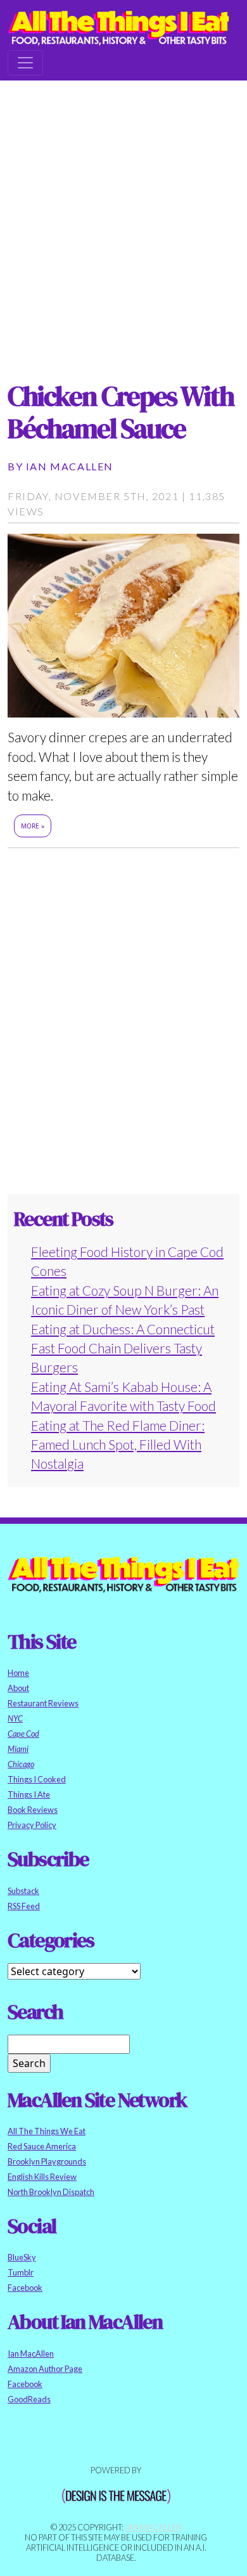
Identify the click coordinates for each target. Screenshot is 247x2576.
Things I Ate (29, 1794)
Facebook (25, 2288)
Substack (23, 1891)
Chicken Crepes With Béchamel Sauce (121, 412)
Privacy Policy (32, 1825)
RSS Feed (24, 1906)
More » (33, 826)
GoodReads (29, 2399)
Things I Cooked (37, 1779)
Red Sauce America (42, 2146)
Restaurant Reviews (43, 1703)
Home (18, 1673)
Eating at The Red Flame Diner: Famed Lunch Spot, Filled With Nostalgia (118, 1445)
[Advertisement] (123, 219)
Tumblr (21, 2272)
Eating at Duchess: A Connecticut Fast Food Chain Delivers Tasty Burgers (123, 1348)
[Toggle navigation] (25, 63)
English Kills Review (42, 2177)
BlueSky (22, 2257)
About (18, 1688)
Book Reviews (33, 1810)
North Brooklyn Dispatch (51, 2192)
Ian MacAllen (70, 466)
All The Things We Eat (47, 2131)
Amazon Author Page (45, 2369)
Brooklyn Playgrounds (47, 2161)
